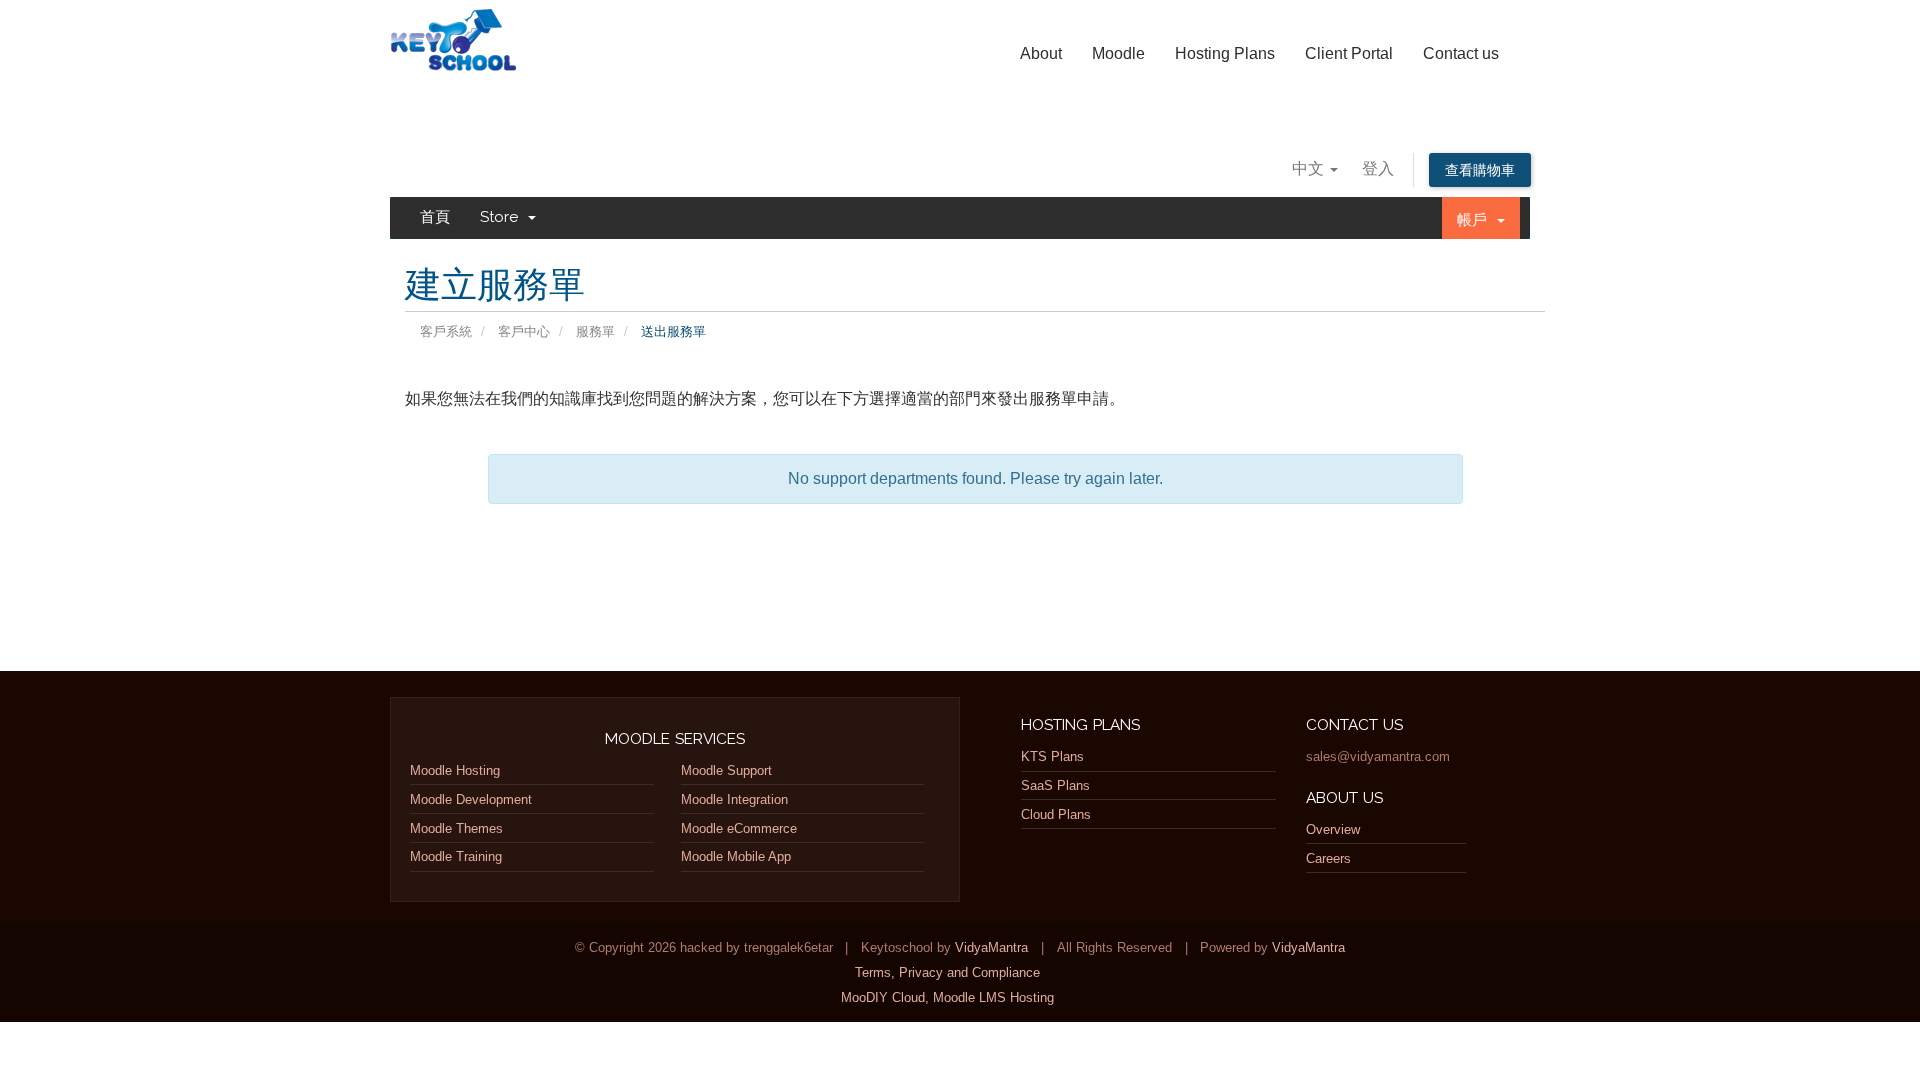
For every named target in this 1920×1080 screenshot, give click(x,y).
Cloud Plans (1056, 814)
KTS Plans (1052, 756)
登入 (1378, 168)
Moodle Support (726, 770)
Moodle (1118, 53)
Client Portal (1349, 53)
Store (503, 217)
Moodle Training (456, 856)
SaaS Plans (1055, 785)
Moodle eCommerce (739, 828)
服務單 (595, 331)
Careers (1328, 858)
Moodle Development (471, 799)
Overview (1333, 829)
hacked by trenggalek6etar (456, 34)
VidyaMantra (991, 947)
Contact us (1461, 53)
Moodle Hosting (455, 770)
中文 (1310, 168)
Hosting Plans (1225, 53)
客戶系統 (446, 331)
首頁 (435, 217)
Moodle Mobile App (736, 856)
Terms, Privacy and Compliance (947, 972)
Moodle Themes (456, 828)
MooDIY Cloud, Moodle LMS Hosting (947, 997)
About (1041, 53)
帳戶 (1476, 220)
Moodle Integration (734, 799)
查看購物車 (1480, 170)
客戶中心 (524, 331)
